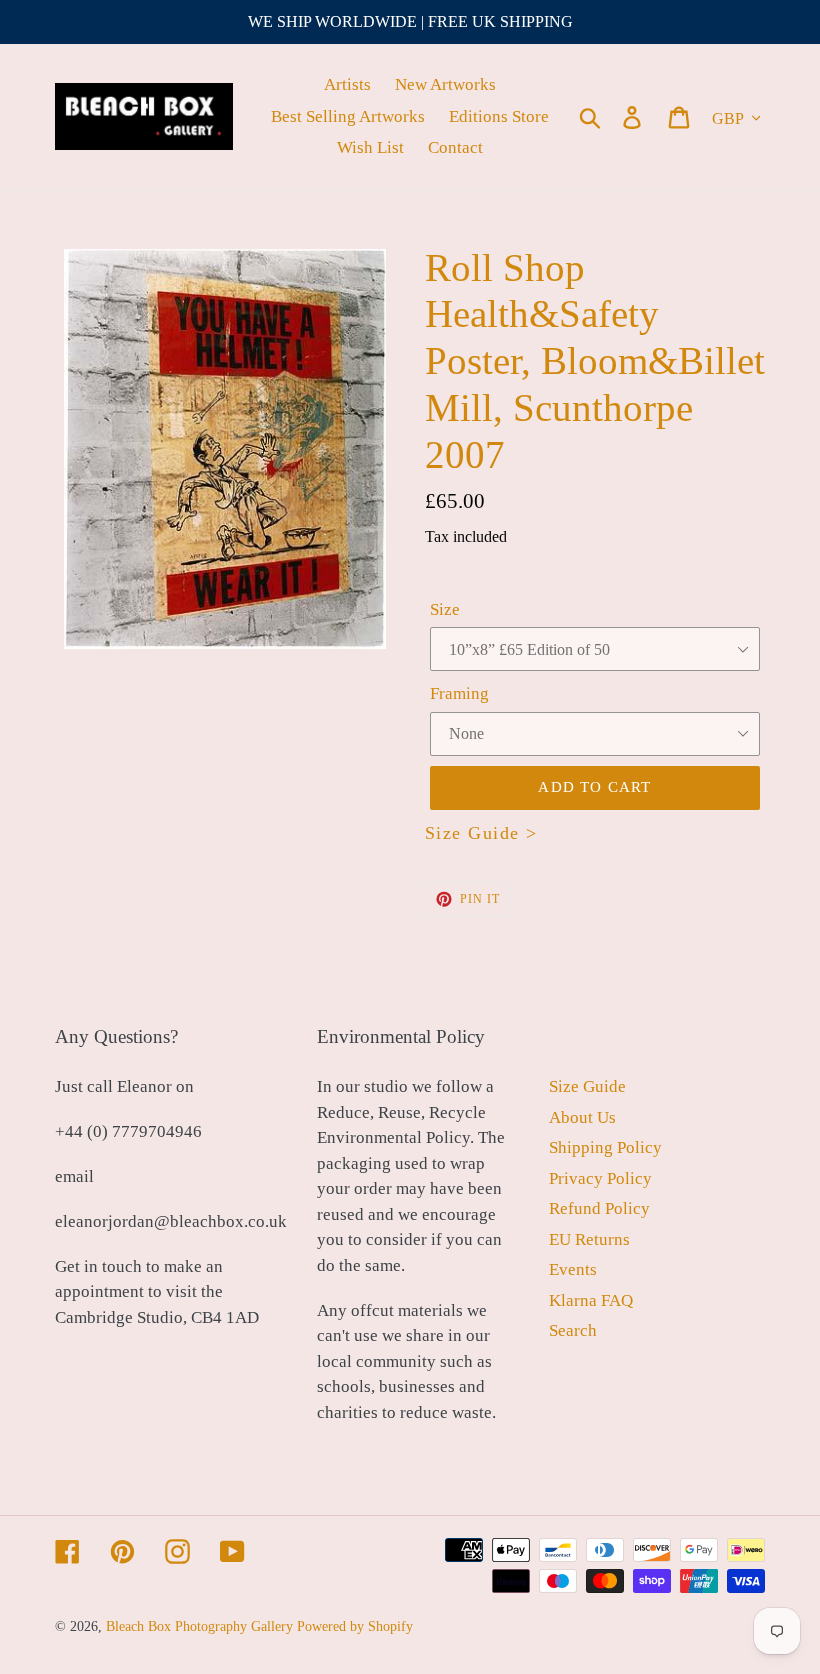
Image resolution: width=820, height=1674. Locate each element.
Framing (459, 693)
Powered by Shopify (355, 1626)
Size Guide (587, 1086)
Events (573, 1269)
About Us (582, 1117)
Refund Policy (599, 1208)
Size (445, 609)
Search (573, 1330)
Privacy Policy (600, 1178)
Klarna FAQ (591, 1300)
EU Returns (589, 1239)
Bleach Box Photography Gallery (199, 1626)
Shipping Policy (605, 1147)
